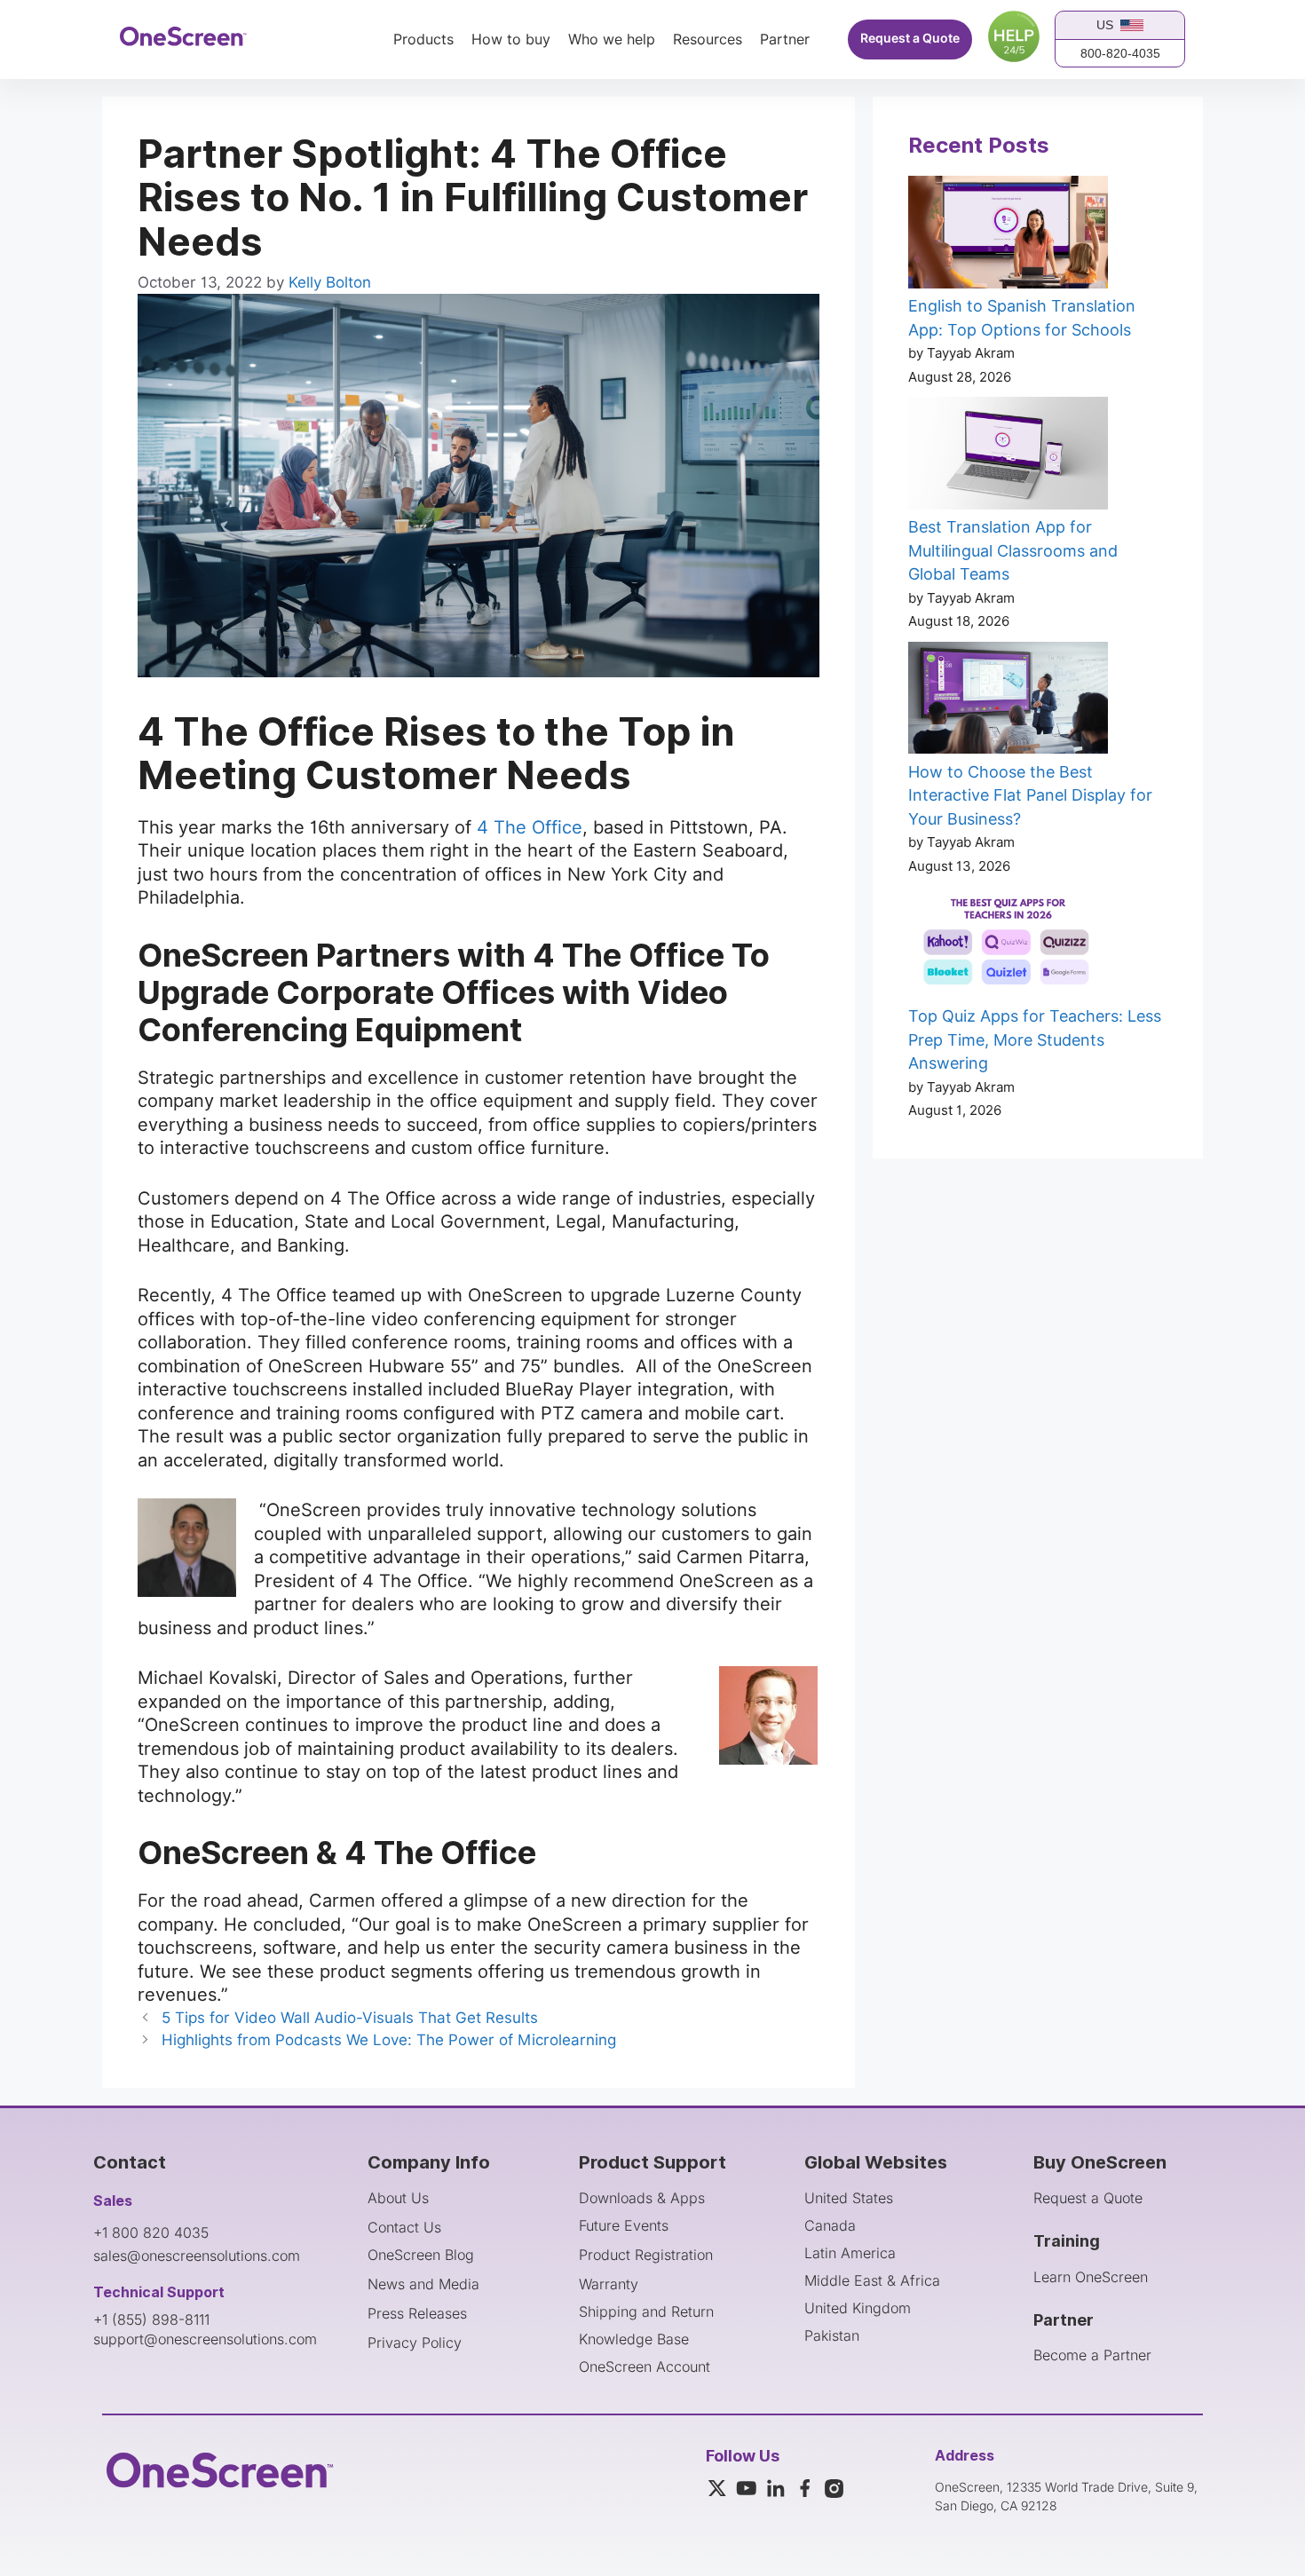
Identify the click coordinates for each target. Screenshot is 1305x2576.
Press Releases (417, 2313)
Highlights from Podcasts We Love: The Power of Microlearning (389, 2040)
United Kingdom (858, 2308)
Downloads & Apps (642, 2198)
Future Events (624, 2225)
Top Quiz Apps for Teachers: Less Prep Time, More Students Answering (1035, 1039)
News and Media (423, 2284)
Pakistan (832, 2335)
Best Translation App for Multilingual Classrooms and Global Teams (1013, 550)
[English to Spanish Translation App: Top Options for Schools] (1008, 235)
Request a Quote (910, 39)
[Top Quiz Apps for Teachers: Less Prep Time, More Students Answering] (1008, 945)
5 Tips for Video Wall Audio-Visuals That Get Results (350, 2018)
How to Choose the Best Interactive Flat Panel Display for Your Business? (1030, 795)
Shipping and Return (646, 2311)
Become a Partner (1092, 2355)
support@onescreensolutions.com (205, 2339)
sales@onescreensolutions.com (197, 2256)
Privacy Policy (415, 2343)
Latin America (850, 2253)
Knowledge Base (634, 2339)
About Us (398, 2198)
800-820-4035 (1120, 53)
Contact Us (404, 2227)
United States (849, 2198)
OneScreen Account (645, 2367)
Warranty (609, 2284)
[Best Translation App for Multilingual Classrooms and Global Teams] (1008, 456)
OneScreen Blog (421, 2255)
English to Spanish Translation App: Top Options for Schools (1022, 318)
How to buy (511, 40)
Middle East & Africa (872, 2280)
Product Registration (646, 2255)
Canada (830, 2225)
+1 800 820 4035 (151, 2232)
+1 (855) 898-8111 (151, 2319)
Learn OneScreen (1091, 2277)
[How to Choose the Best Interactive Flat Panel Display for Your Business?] (1008, 701)
